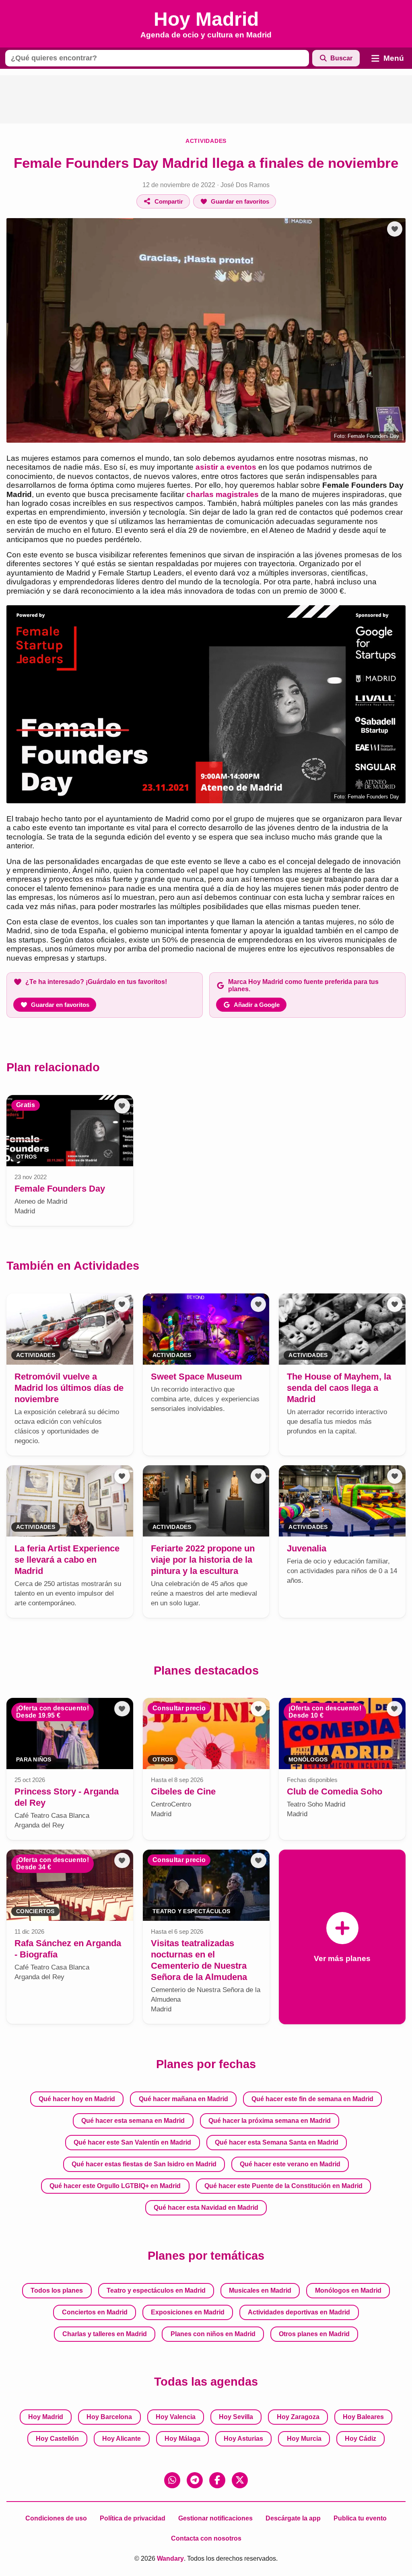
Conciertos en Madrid (95, 2312)
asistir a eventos (226, 467)
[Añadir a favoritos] (395, 229)
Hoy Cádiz (360, 2439)
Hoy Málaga (182, 2439)
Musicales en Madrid (260, 2290)
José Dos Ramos (245, 185)
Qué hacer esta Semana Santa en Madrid (277, 2142)
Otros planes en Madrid (314, 2334)
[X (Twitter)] (240, 2480)
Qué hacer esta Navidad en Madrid (206, 2208)
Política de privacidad (133, 2518)
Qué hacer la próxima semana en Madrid (270, 2121)
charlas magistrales (222, 494)
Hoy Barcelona (109, 2417)
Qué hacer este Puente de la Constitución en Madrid (283, 2186)
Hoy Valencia (176, 2417)
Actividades (206, 141)
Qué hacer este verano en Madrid (290, 2164)
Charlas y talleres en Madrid (105, 2334)
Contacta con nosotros (206, 2538)
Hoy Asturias (243, 2439)
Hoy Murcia (304, 2439)
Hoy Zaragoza (298, 2417)
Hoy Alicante (122, 2439)
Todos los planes (57, 2290)
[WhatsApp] (172, 2480)
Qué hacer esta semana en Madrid (133, 2121)
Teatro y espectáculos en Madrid (156, 2290)
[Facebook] (217, 2480)
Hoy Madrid (46, 2417)
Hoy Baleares (363, 2417)
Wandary (170, 2558)
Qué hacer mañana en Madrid (183, 2099)
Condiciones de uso (56, 2518)
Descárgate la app (293, 2518)
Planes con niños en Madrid (213, 2334)
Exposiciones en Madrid (188, 2312)
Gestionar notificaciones (215, 2518)
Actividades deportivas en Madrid (299, 2312)
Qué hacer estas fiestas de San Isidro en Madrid (144, 2164)
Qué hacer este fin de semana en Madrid (312, 2099)
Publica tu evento (360, 2518)
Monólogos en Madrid (348, 2290)
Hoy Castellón (57, 2439)
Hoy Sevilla (236, 2417)
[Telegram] (195, 2480)
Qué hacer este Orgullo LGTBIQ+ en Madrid (115, 2186)
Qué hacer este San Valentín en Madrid (132, 2142)
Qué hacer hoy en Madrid (77, 2099)
